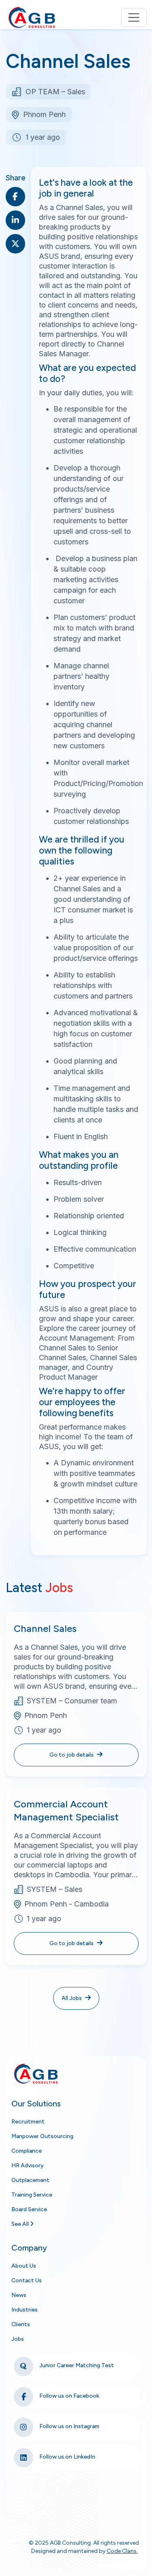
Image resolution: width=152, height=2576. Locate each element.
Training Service (32, 2195)
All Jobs (72, 1998)
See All (21, 2224)
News (19, 2295)
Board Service (29, 2209)
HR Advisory (28, 2165)
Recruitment (28, 2122)
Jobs (18, 2339)
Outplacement (30, 2180)
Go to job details (72, 1755)
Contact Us (27, 2280)
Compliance (27, 2151)
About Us (24, 2266)
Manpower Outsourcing (42, 2136)
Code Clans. (122, 2551)
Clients (21, 2324)
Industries (25, 2310)
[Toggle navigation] (134, 18)
